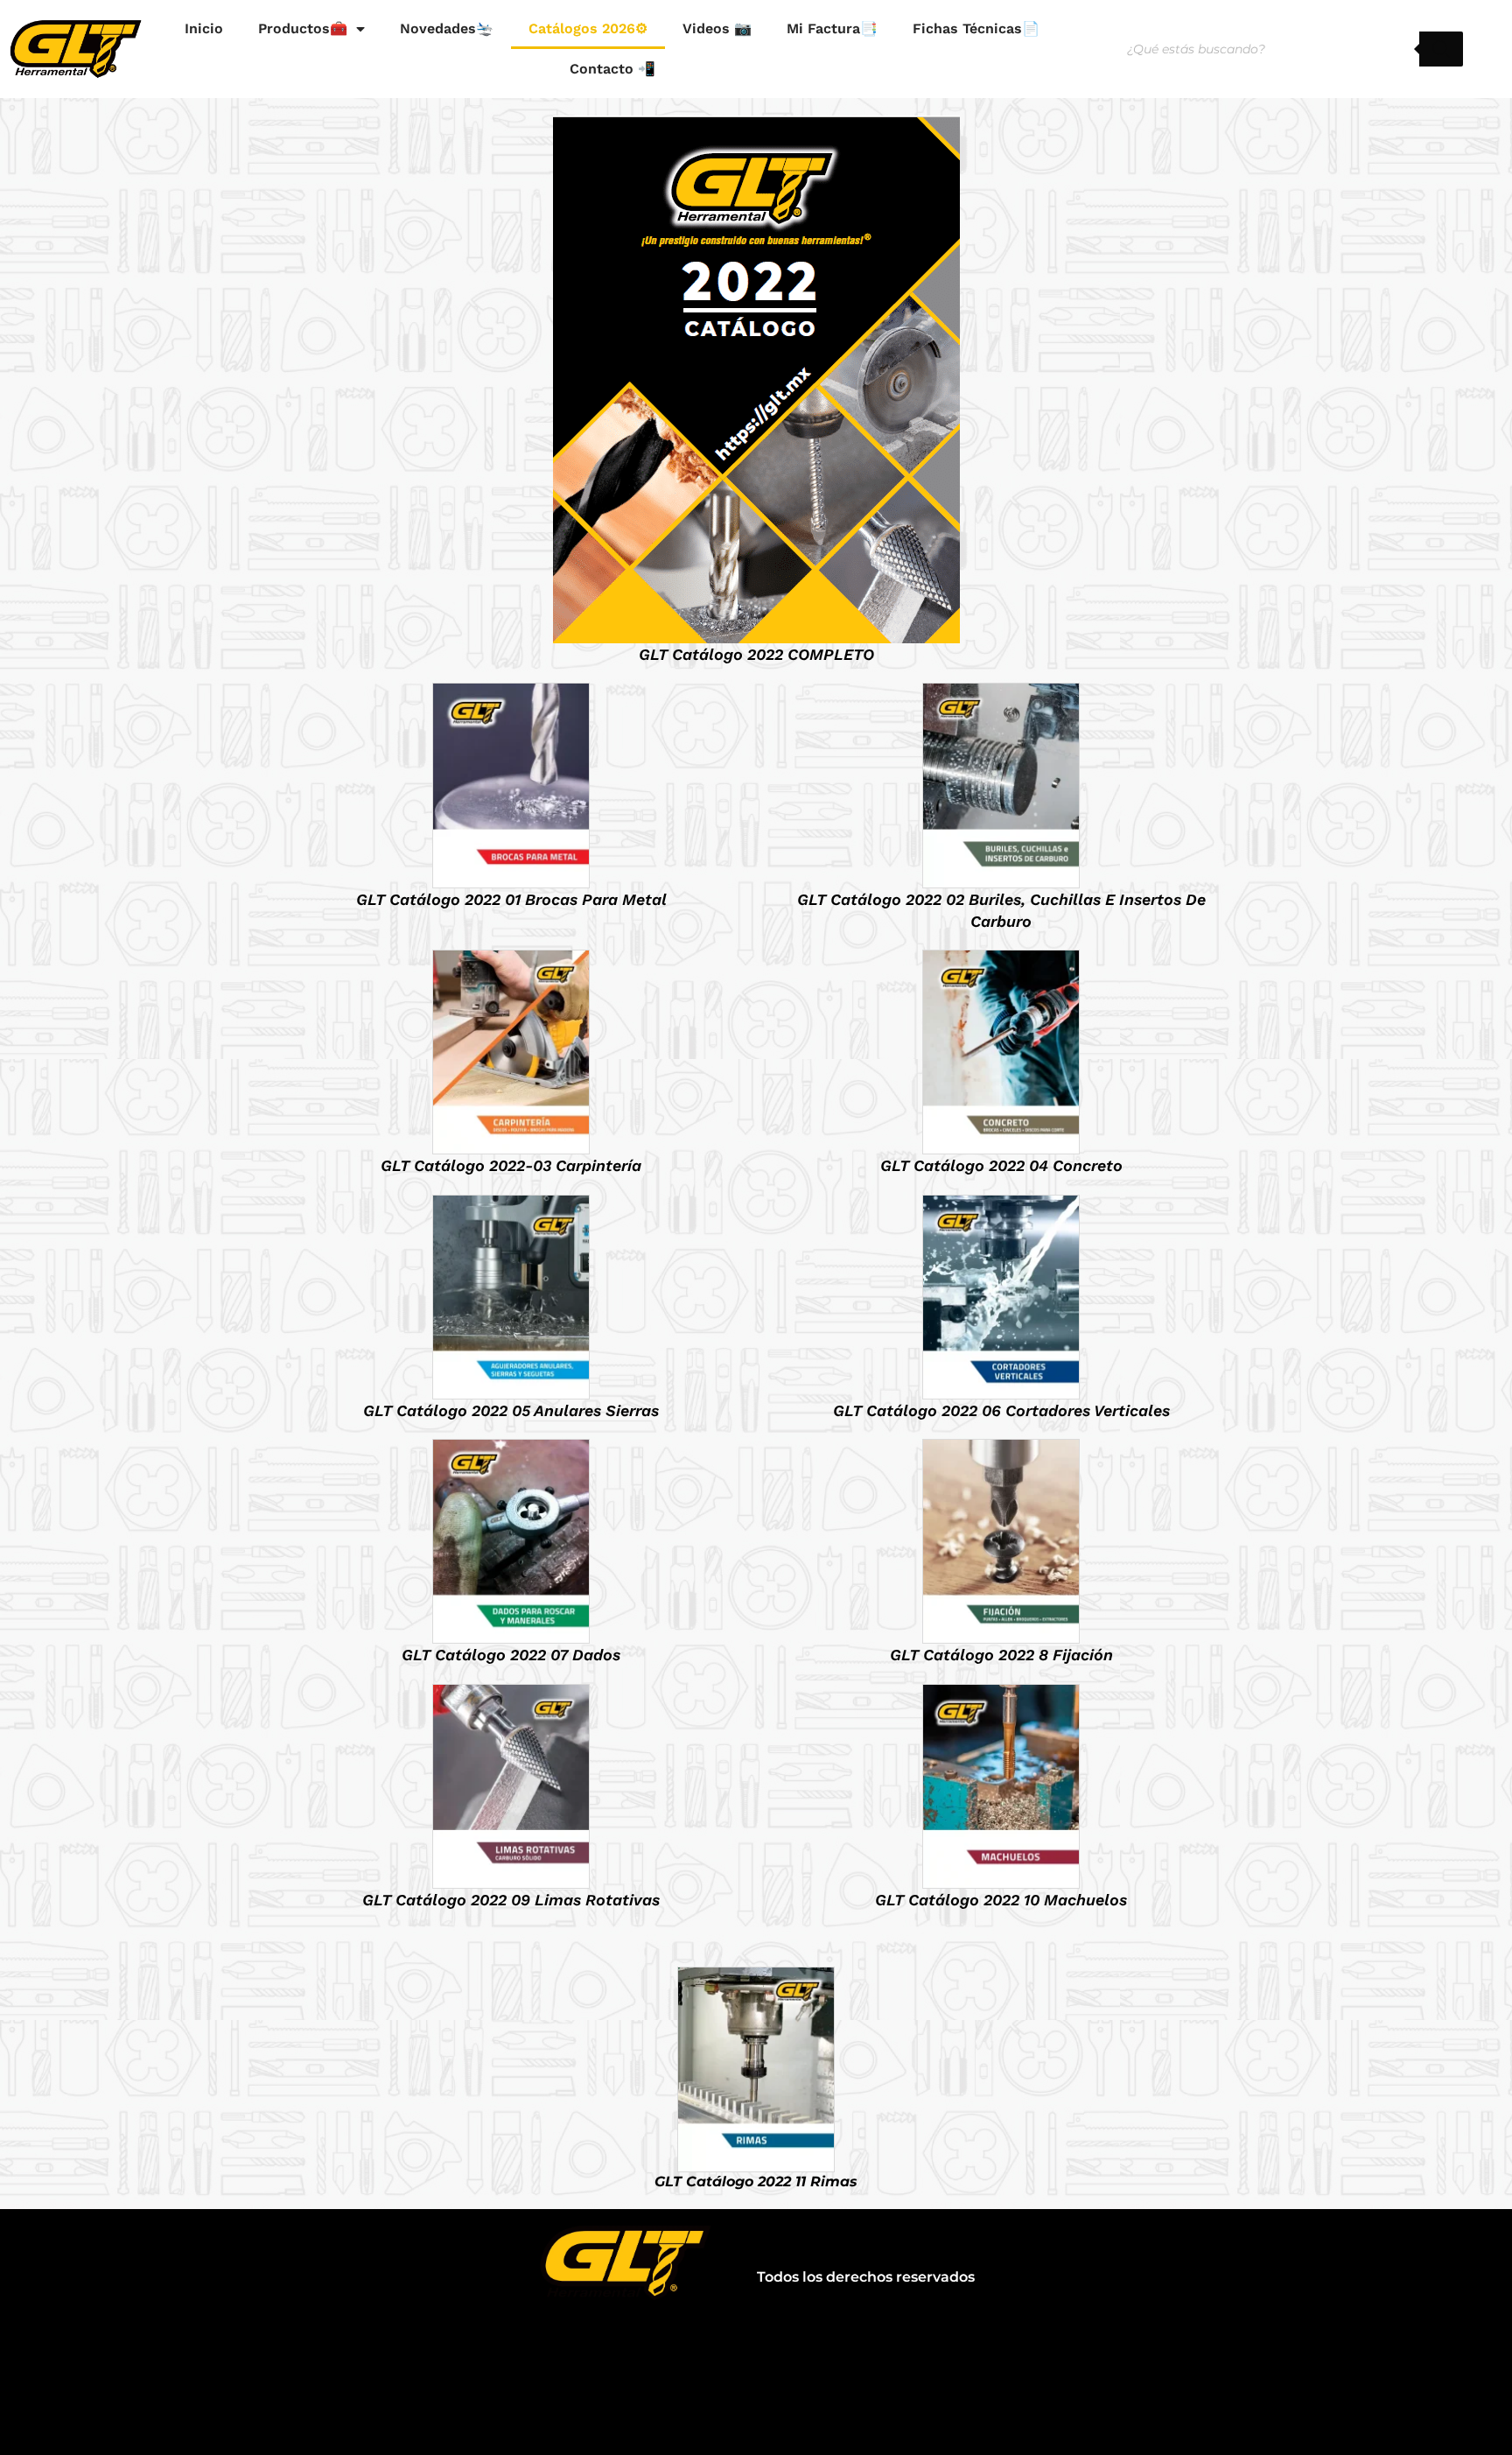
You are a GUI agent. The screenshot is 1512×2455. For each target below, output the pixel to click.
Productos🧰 (303, 28)
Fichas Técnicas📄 (976, 28)
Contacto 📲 (612, 69)
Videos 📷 (717, 28)
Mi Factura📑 (832, 28)
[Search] (1441, 49)
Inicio (204, 28)
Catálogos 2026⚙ (588, 28)
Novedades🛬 (447, 28)
